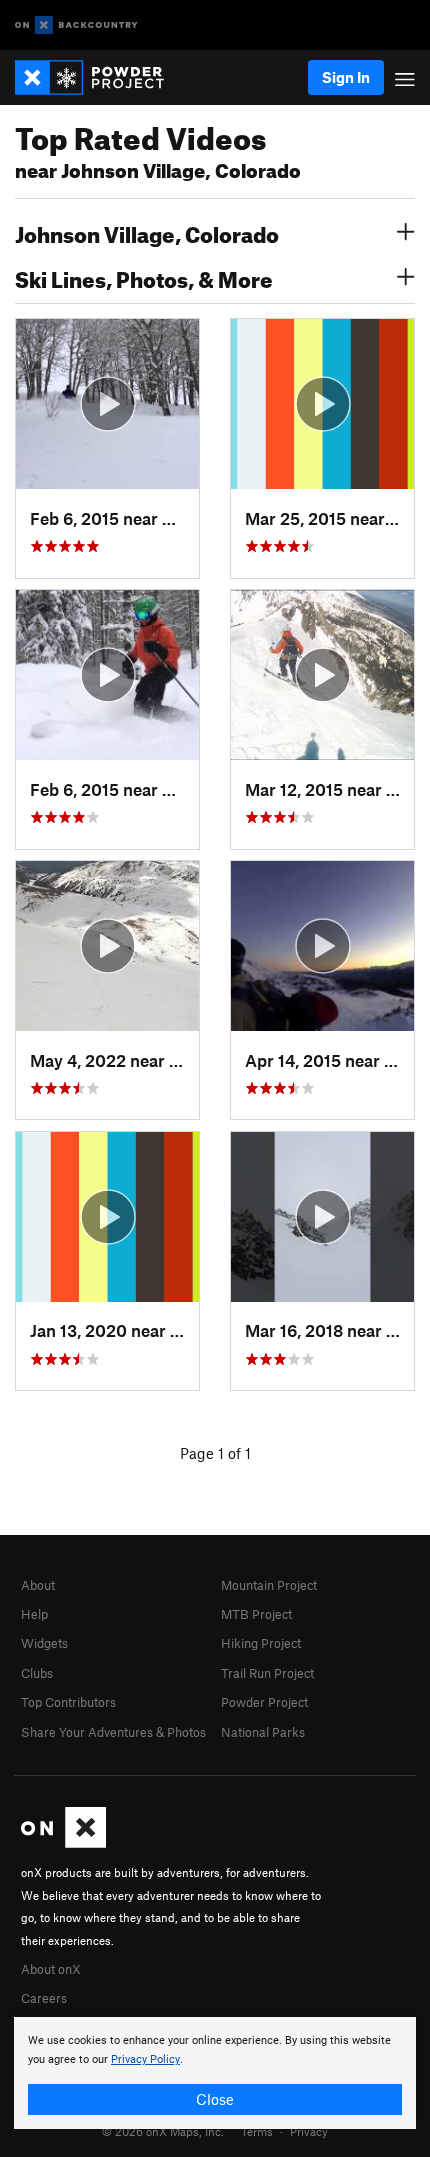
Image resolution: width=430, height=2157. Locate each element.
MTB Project (256, 1614)
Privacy (309, 2131)
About (38, 1585)
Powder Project (264, 1702)
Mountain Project (269, 1585)
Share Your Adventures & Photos (113, 1732)
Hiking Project (261, 1643)
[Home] (99, 77)
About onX (51, 1969)
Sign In (346, 77)
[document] (215, 2073)
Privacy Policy (145, 2059)
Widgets (44, 1643)
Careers (44, 1998)
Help (34, 1614)
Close (215, 2099)
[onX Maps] (63, 1843)
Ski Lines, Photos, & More (144, 277)
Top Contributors (68, 1702)
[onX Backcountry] (76, 25)
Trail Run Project (267, 1673)
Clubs (37, 1673)
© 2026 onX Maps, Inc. (163, 2131)
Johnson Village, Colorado (147, 232)
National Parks (263, 1732)
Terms (257, 2131)
